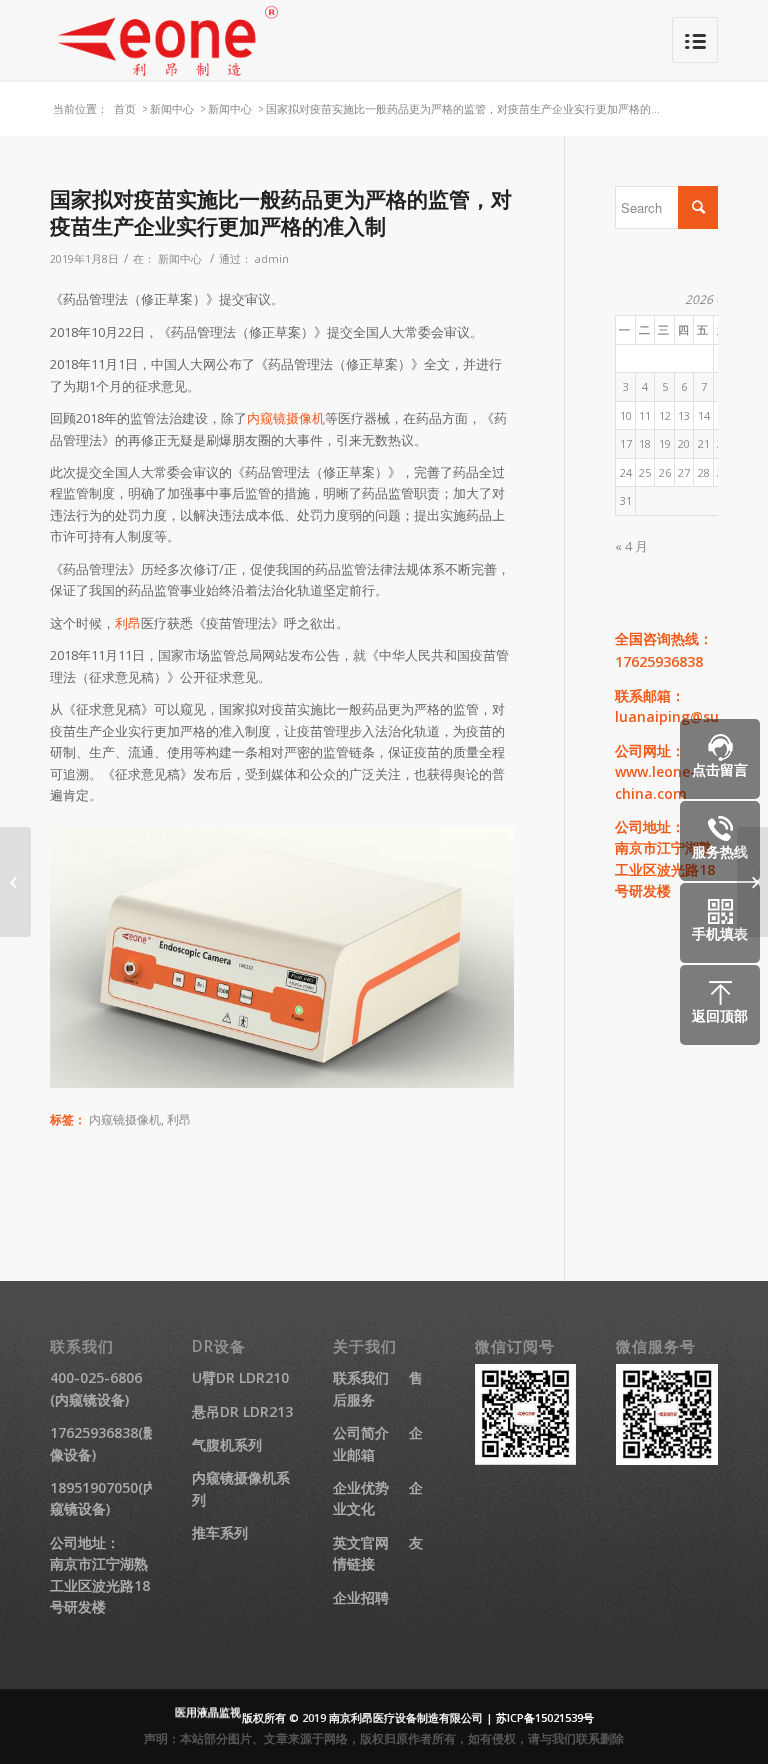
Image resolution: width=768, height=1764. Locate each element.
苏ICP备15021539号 (545, 1717)
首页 (125, 108)
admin (272, 259)
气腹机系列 (227, 1444)
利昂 (128, 623)
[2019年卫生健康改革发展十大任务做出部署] (15, 882)
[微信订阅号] (526, 1459)
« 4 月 (631, 546)
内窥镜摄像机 (286, 418)
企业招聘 (361, 1597)
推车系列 (220, 1532)
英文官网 (361, 1542)
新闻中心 (172, 108)
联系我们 (361, 1377)
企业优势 (361, 1487)
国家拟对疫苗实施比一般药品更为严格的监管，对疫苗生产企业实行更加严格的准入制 (281, 212)
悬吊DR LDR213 (242, 1411)
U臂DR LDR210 (240, 1377)
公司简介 (361, 1432)
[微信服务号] (667, 1459)
